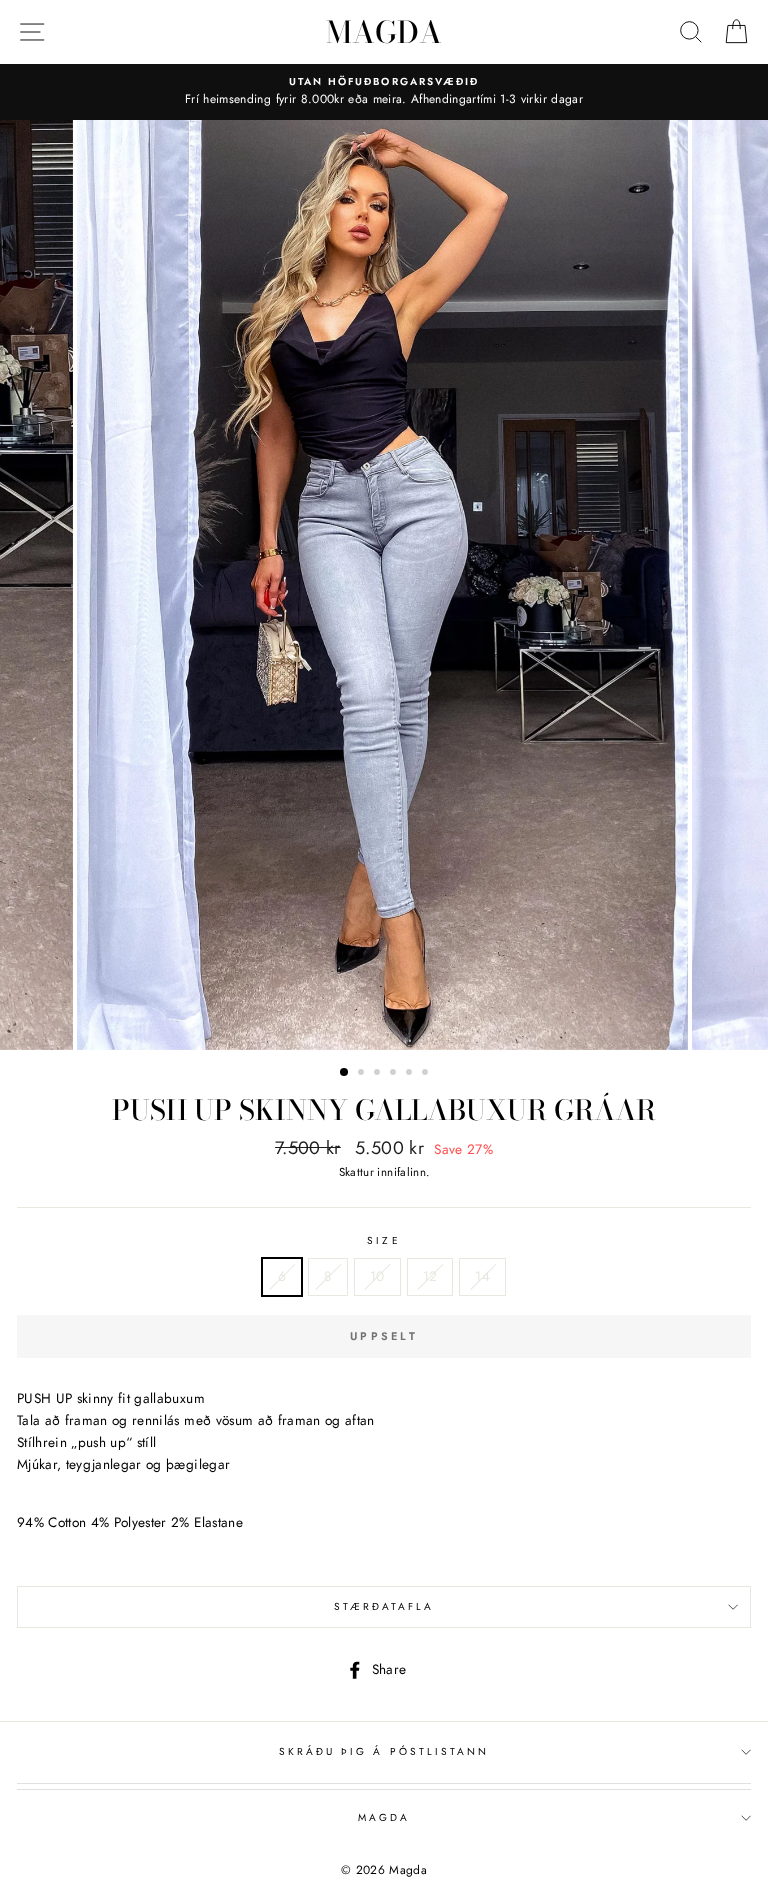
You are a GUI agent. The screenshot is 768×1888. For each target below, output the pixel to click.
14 (482, 1276)
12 (430, 1276)
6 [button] (427, 1074)
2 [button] (363, 1074)
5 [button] (411, 1074)
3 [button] (379, 1074)
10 (377, 1276)
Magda (384, 32)
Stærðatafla (384, 1606)
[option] (384, 92)
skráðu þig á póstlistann (384, 1751)
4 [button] (395, 1074)
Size (383, 1240)
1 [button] (345, 1073)
